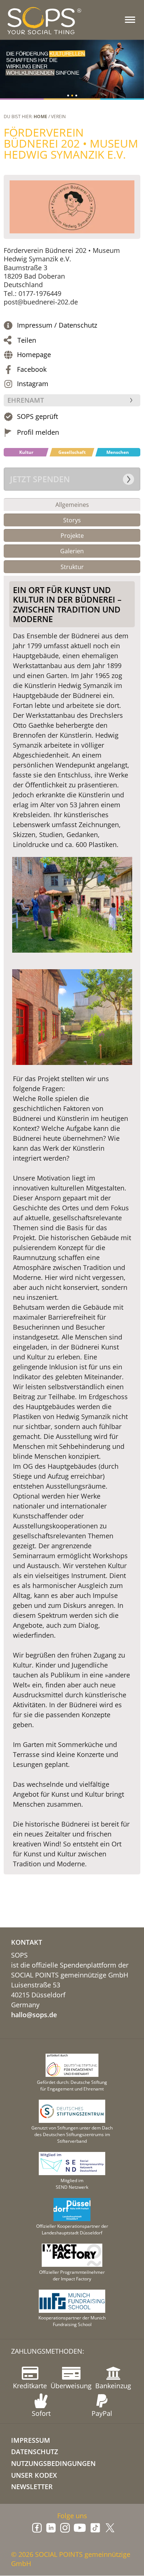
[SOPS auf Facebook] (37, 2528)
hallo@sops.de (34, 2015)
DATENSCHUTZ (35, 2452)
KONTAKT (27, 1942)
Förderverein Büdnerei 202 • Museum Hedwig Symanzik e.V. (71, 143)
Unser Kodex (34, 2475)
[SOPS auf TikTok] (95, 2528)
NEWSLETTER (32, 2487)
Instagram (33, 384)
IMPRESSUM (31, 2440)
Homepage (34, 355)
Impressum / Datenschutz (57, 325)
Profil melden (38, 432)
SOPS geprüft (37, 417)
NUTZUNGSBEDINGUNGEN (53, 2463)
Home (40, 117)
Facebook (32, 369)
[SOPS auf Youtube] (80, 2528)
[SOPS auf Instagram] (65, 2528)
